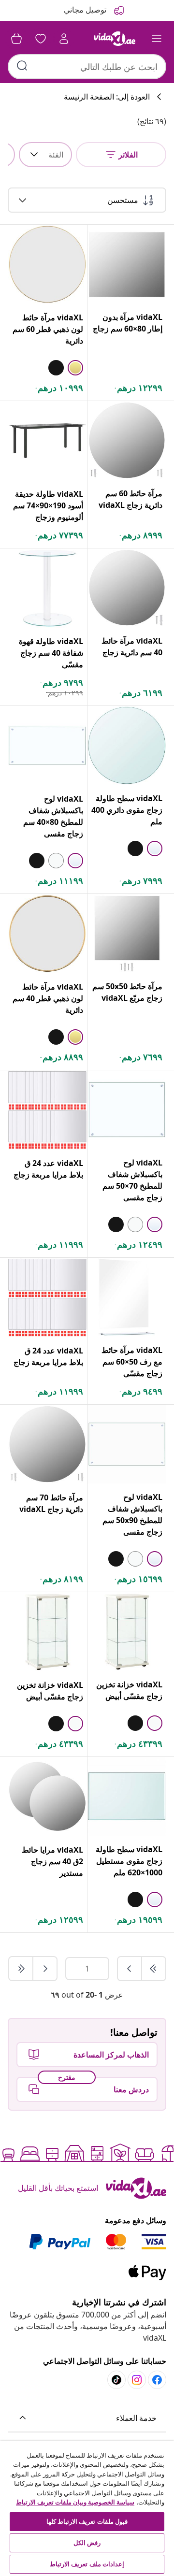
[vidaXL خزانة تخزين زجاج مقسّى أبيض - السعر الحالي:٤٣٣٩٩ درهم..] (127, 1632)
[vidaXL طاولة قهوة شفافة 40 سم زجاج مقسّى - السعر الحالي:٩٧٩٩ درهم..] (47, 588)
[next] (44, 1969)
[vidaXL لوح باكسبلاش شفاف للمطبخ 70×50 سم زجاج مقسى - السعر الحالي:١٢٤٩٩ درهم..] (127, 1110)
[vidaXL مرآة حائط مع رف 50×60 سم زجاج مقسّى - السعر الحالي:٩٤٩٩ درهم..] (127, 1297)
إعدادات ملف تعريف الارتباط (87, 2564)
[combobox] (87, 67)
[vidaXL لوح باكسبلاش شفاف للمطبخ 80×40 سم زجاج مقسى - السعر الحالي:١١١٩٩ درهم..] (47, 746)
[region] (87, 2509)
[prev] (130, 1969)
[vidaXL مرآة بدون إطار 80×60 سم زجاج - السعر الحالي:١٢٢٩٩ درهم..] (127, 264)
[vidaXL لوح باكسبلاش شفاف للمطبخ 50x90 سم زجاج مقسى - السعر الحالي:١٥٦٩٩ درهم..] (127, 1444)
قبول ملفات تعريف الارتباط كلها (87, 2521)
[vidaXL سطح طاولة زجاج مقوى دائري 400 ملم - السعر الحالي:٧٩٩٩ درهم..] (127, 745)
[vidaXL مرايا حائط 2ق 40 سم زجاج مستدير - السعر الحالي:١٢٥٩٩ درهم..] (47, 1797)
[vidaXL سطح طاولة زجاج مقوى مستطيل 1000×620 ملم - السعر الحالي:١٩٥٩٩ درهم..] (127, 1796)
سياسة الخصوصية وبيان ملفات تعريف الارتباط (75, 2502)
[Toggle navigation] (157, 39)
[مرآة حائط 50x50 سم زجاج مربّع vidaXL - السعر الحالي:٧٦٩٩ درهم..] (127, 933)
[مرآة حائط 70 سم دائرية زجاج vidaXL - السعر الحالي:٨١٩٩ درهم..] (47, 1444)
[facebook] (157, 2380)
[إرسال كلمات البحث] (22, 66)
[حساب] (64, 39)
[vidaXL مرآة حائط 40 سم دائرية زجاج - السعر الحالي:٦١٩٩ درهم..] (127, 588)
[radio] (75, 368)
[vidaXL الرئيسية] (115, 39)
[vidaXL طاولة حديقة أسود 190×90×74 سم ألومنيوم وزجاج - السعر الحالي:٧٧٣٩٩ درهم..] (47, 441)
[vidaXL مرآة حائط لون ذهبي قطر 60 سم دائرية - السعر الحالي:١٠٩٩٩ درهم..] (47, 264)
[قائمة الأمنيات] (41, 39)
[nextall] (21, 1969)
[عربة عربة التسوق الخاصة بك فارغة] (16, 39)
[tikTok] (116, 2380)
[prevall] (153, 1969)
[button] (87, 2418)
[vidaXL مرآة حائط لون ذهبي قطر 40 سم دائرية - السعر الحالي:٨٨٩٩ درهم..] (47, 934)
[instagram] (137, 2380)
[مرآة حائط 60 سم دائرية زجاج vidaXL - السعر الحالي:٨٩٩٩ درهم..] (127, 440)
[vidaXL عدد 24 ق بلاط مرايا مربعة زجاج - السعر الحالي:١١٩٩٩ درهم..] (47, 1110)
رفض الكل (87, 2543)
